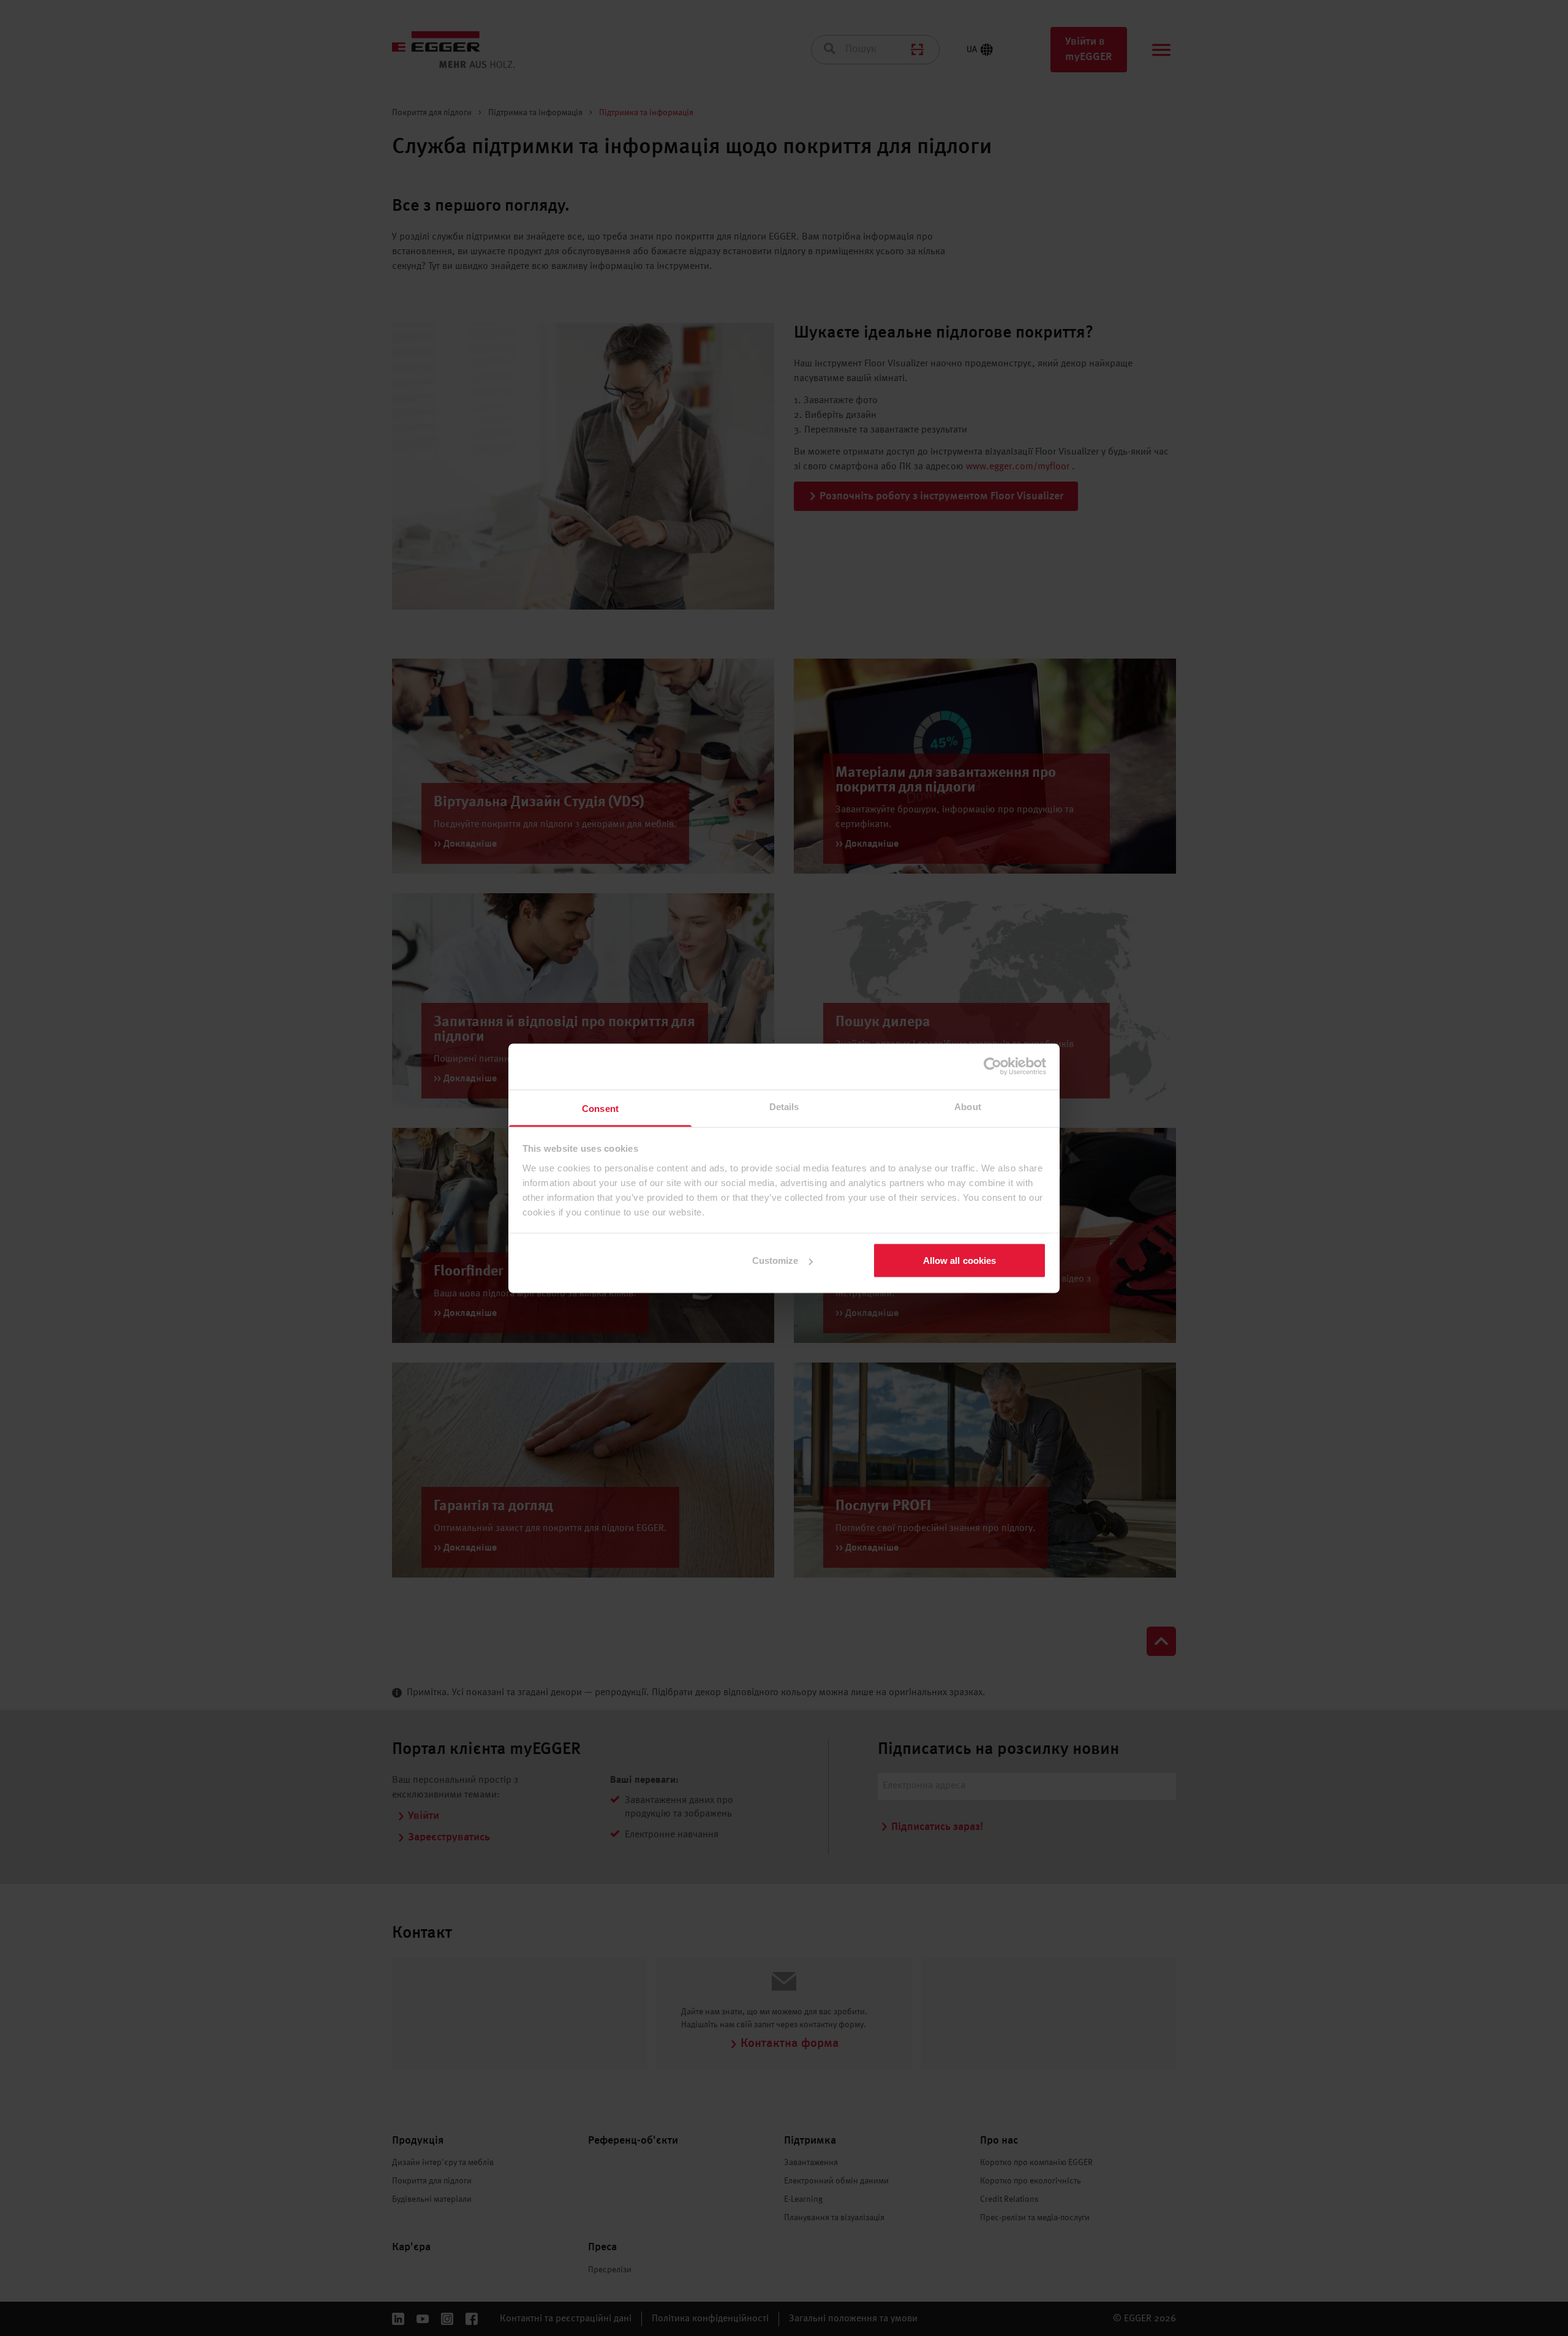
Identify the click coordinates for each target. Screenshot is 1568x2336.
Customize (775, 1261)
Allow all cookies (960, 1261)
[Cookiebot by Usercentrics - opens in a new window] (993, 1067)
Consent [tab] (600, 1108)
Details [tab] (784, 1106)
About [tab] (968, 1106)
